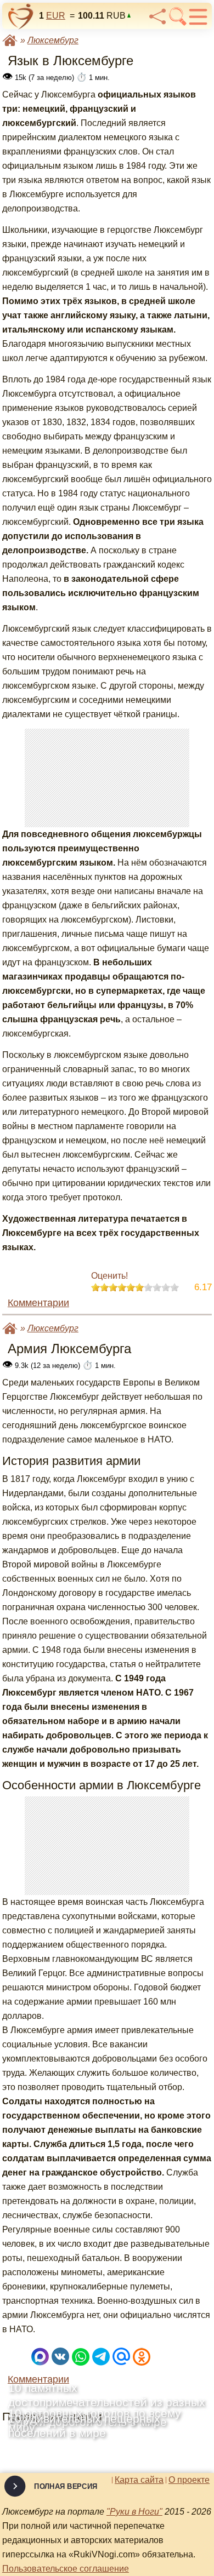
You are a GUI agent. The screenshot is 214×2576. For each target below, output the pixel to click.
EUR (56, 16)
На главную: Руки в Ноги (10, 40)
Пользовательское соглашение (66, 2569)
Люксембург (53, 40)
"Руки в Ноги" (134, 2512)
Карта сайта (139, 2480)
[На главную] (21, 16)
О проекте (189, 2480)
